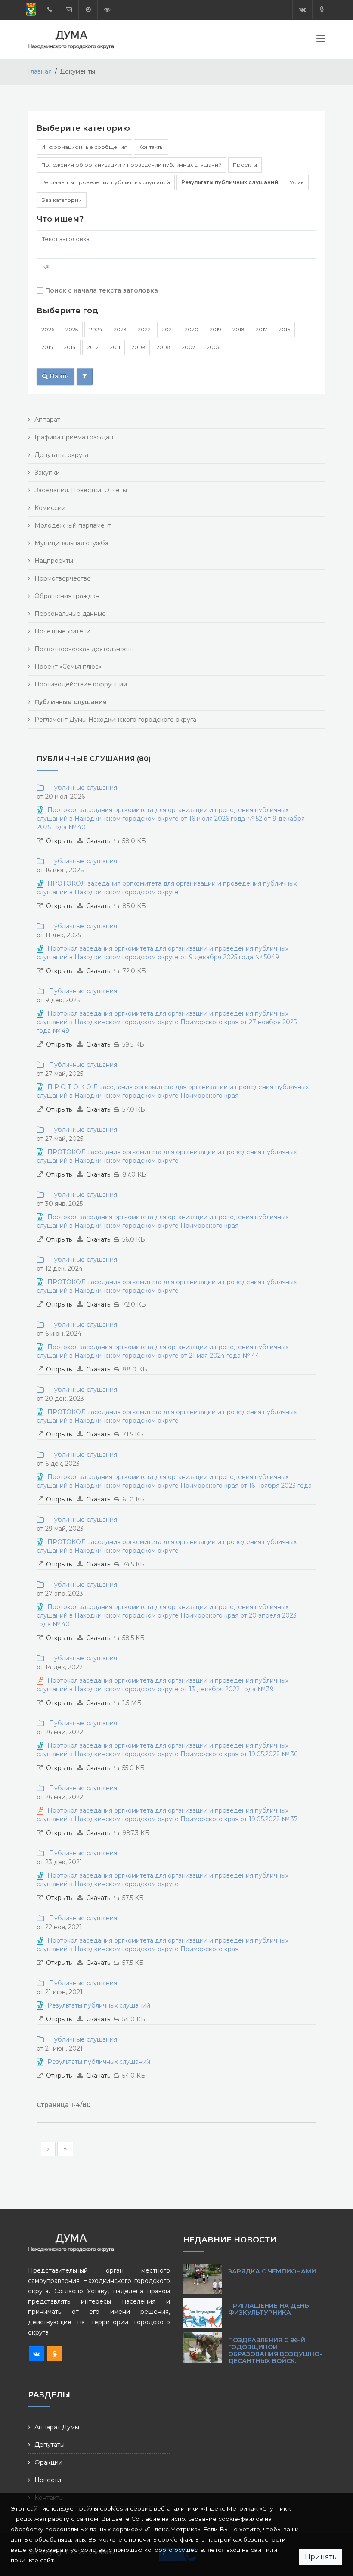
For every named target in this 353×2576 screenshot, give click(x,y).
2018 (238, 329)
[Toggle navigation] (321, 40)
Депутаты (50, 2445)
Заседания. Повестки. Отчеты (81, 490)
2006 (214, 347)
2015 (47, 347)
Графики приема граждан (74, 437)
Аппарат (47, 420)
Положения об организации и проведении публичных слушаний (132, 165)
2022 (144, 329)
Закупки (47, 473)
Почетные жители (62, 631)
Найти (58, 376)
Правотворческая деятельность (84, 649)
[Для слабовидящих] (107, 10)
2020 (192, 329)
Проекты (245, 165)
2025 (72, 329)
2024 (96, 329)
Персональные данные (70, 614)
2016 (284, 329)
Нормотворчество (63, 578)
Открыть (59, 841)
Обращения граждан (67, 596)
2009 (138, 347)
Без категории (62, 200)
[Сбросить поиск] (85, 377)
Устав (297, 182)
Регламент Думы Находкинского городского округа (115, 720)
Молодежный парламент (73, 525)
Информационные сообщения (84, 147)
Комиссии (50, 508)
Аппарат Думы (57, 2427)
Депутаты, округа (61, 455)
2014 (70, 347)
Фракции (48, 2462)
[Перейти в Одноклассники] (322, 10)
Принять (321, 2557)
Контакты (151, 147)
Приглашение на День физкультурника (269, 2309)
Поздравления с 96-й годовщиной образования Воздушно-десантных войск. (275, 2351)
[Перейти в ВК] (302, 10)
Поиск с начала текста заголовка (102, 290)
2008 (163, 347)
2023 (120, 329)
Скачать (98, 841)
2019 (215, 329)
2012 (93, 347)
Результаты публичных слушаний (230, 182)
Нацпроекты (54, 561)
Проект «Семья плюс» (68, 667)
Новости (48, 2480)
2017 (262, 329)
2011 (115, 347)
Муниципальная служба (71, 543)
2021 (168, 329)
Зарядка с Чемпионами (272, 2271)
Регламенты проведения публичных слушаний (106, 182)
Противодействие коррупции (81, 684)
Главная (40, 71)
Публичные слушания (81, 788)
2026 (48, 329)
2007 (189, 347)
